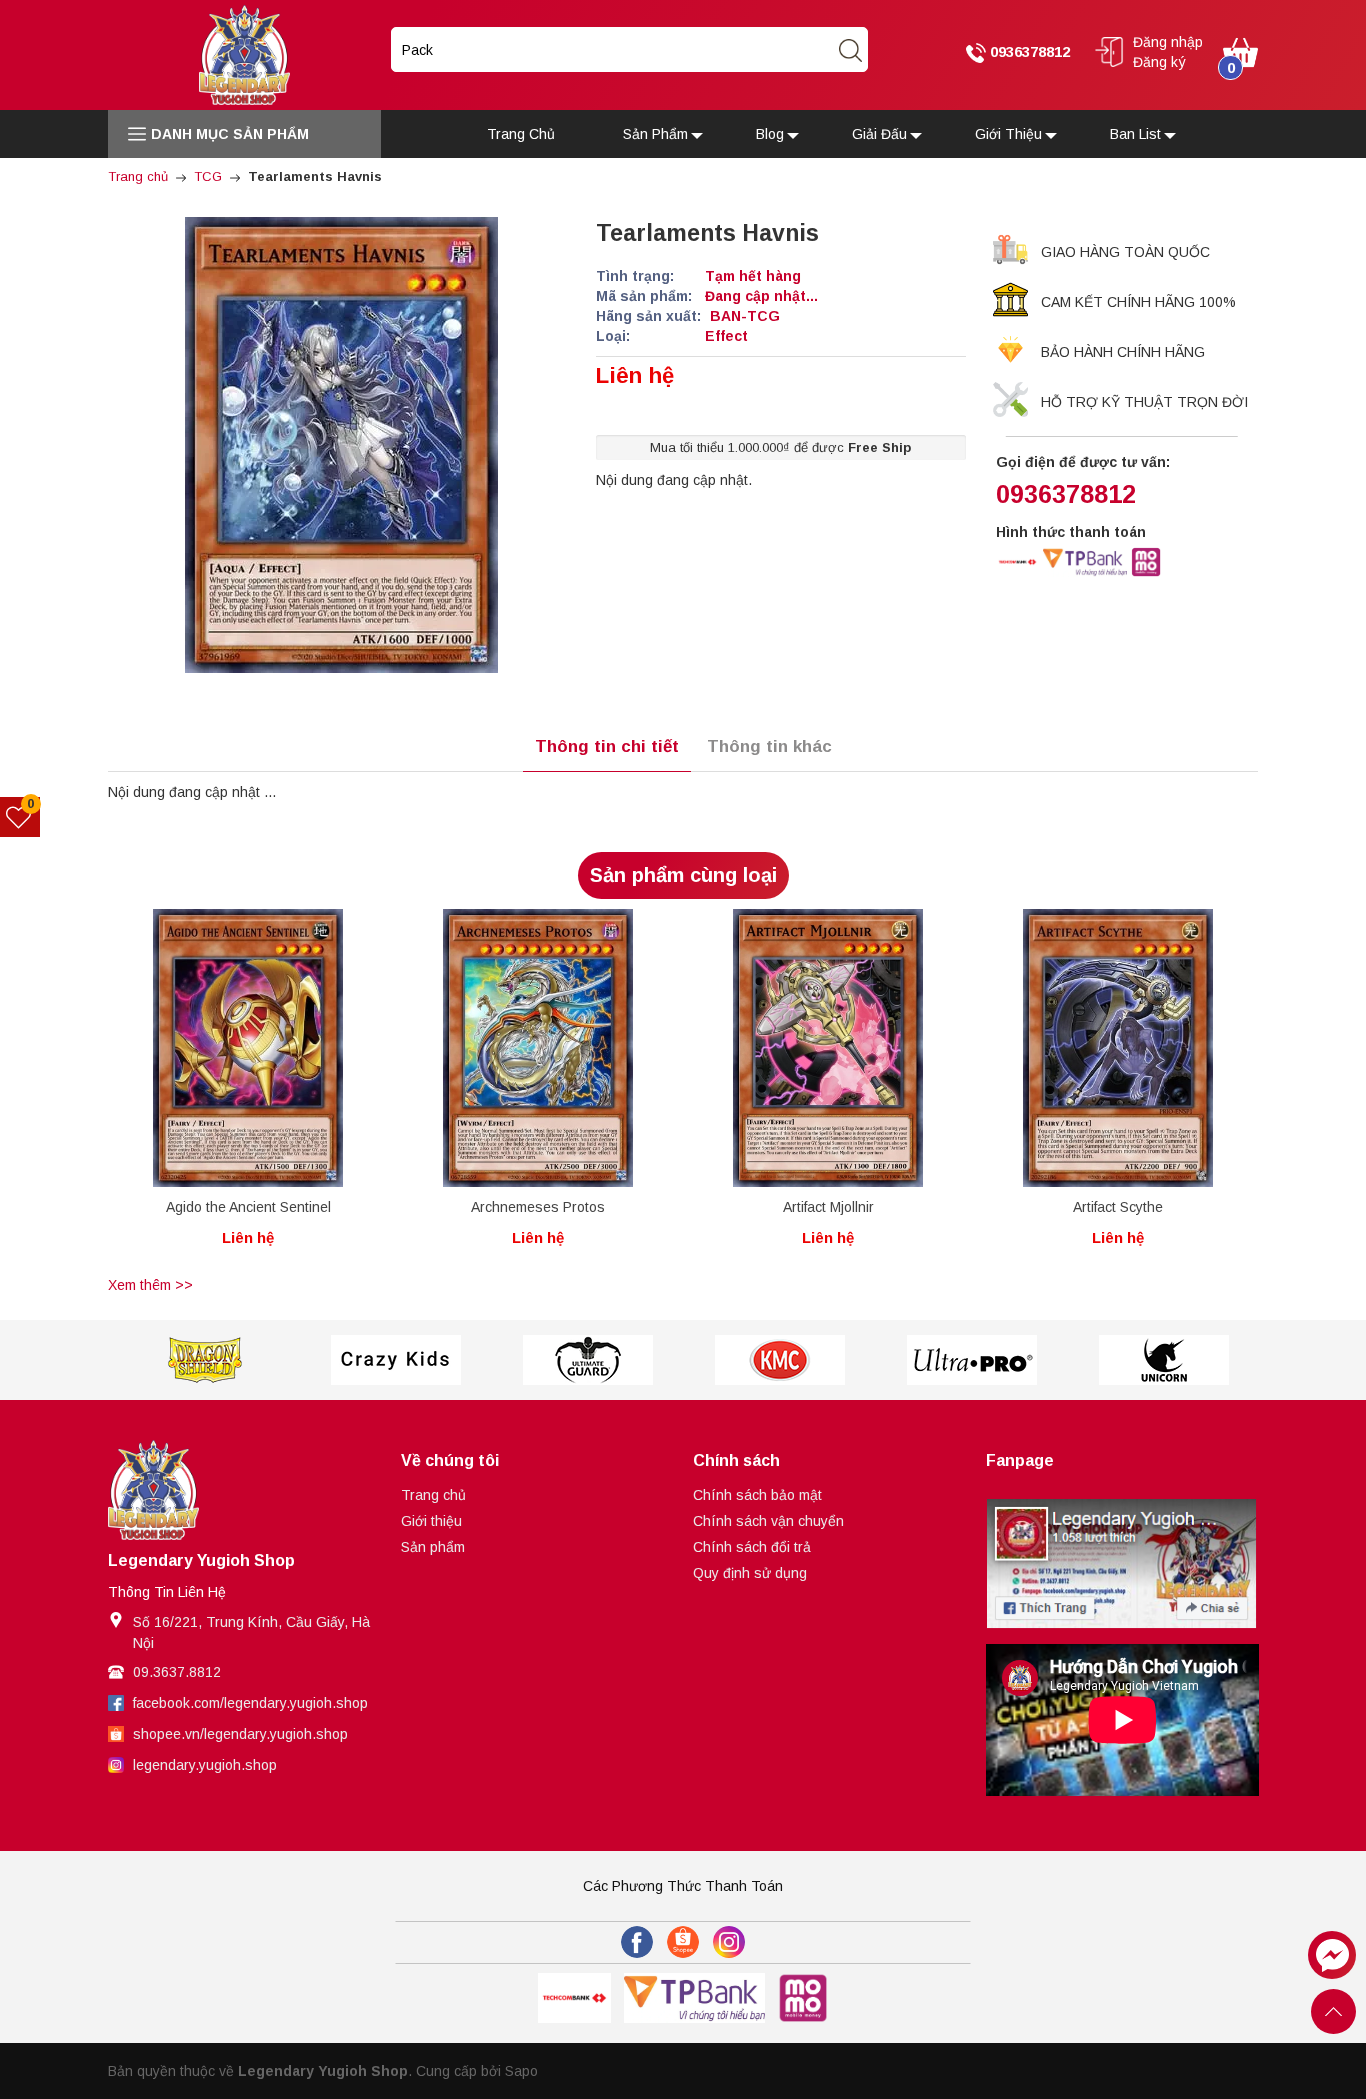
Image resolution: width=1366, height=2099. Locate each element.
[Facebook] (637, 1942)
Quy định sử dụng (750, 1573)
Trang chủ (433, 1495)
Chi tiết (211, 1052)
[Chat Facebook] (1332, 1955)
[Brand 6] (972, 1360)
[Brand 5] (780, 1360)
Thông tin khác (769, 746)
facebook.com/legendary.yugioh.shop (250, 1703)
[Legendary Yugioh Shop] (244, 54)
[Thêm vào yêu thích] (232, 1047)
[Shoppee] (683, 1942)
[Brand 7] (1164, 1360)
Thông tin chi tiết (607, 746)
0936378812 (1028, 51)
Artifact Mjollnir (828, 1207)
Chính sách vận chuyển (768, 1521)
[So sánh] (269, 1047)
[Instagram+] (729, 1942)
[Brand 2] (204, 1360)
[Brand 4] (588, 1360)
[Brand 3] (396, 1360)
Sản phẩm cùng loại (683, 875)
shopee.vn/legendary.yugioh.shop (240, 1734)
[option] (248, 1089)
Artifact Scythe (1118, 1207)
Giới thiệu (431, 1521)
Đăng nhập (1168, 42)
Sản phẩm (433, 1547)
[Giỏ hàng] (1240, 51)
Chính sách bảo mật (757, 1495)
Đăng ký (1159, 62)
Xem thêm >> (150, 1285)
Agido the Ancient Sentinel (248, 1207)
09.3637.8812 (177, 1672)
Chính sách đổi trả (752, 1547)
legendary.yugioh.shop (205, 1765)
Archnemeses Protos (538, 1207)
